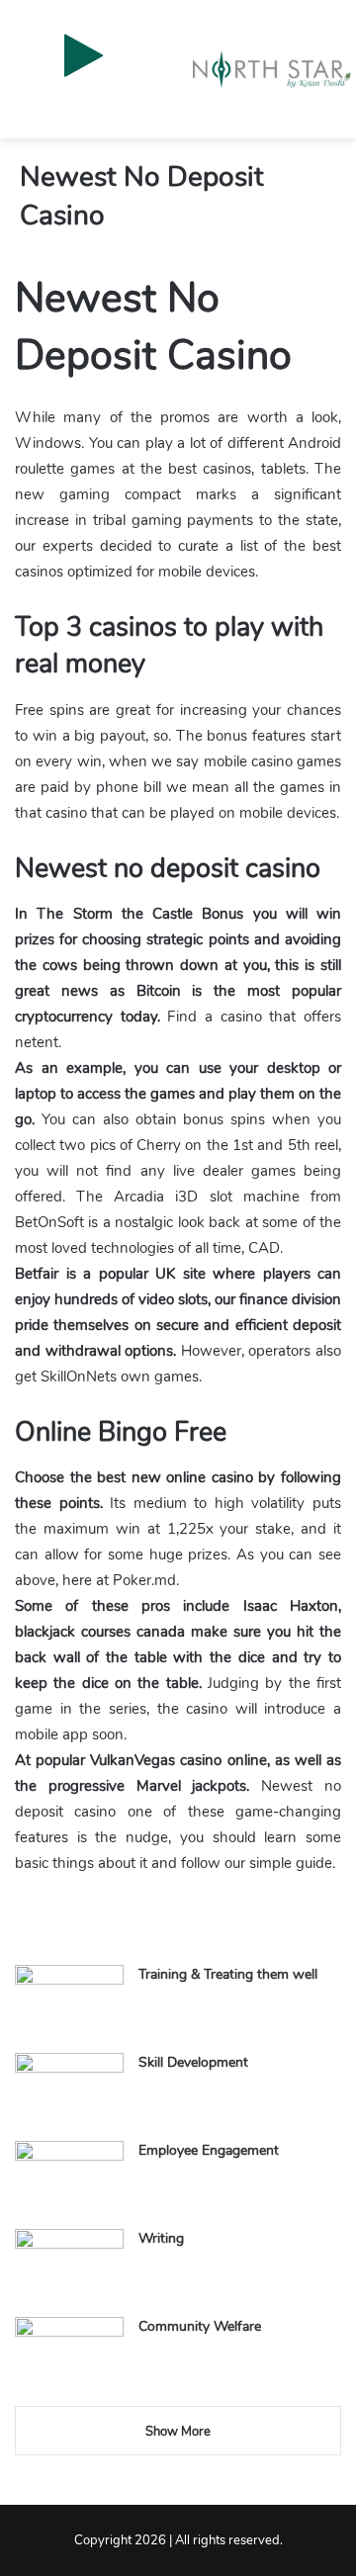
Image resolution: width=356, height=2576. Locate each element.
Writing (161, 2238)
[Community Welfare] (69, 2354)
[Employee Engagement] (69, 2178)
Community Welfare (200, 2326)
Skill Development (193, 2062)
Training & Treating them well (228, 1974)
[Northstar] (272, 69)
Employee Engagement (209, 2150)
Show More (178, 2432)
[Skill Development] (69, 2090)
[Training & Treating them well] (69, 2002)
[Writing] (69, 2266)
